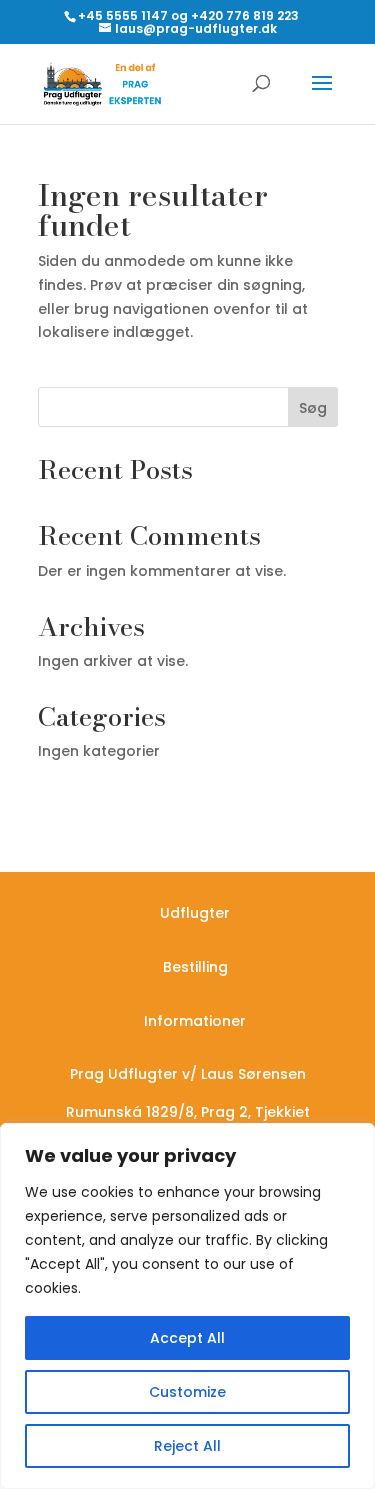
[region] (187, 1306)
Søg (313, 408)
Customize (187, 1392)
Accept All (187, 1338)
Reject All (187, 1446)
